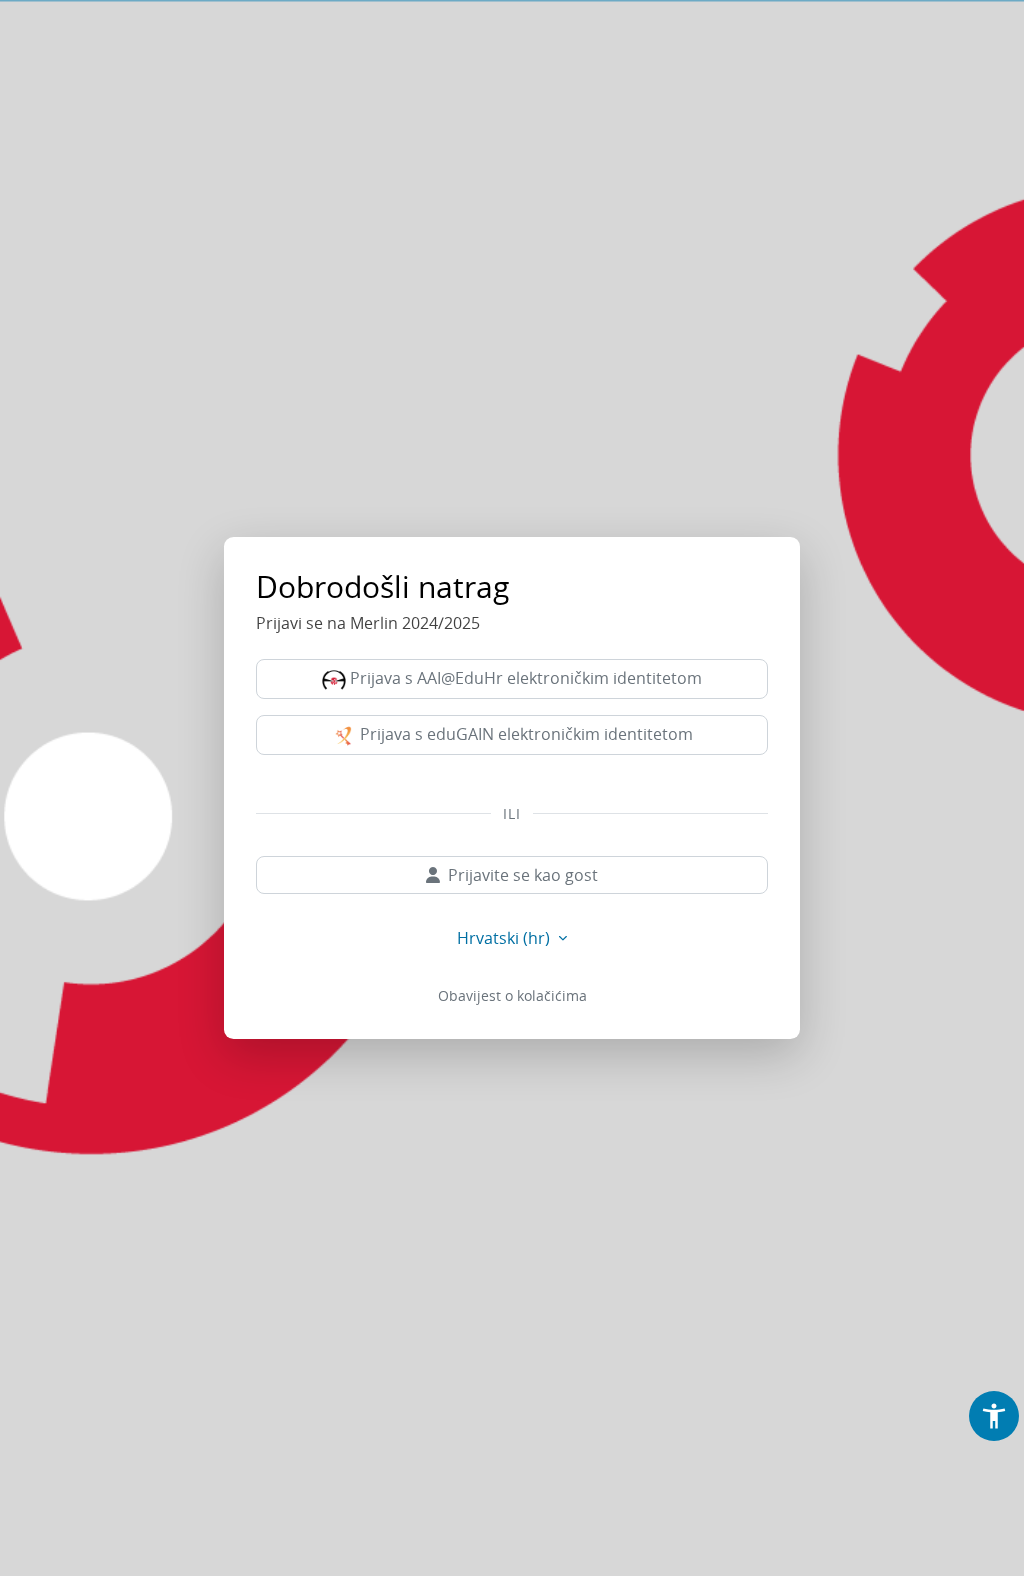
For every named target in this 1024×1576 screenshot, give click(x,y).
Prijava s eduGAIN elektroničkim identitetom (524, 734)
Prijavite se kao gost (523, 875)
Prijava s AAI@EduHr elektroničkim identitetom (524, 678)
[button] (994, 1416)
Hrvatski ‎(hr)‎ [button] (505, 938)
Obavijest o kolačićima (512, 995)
